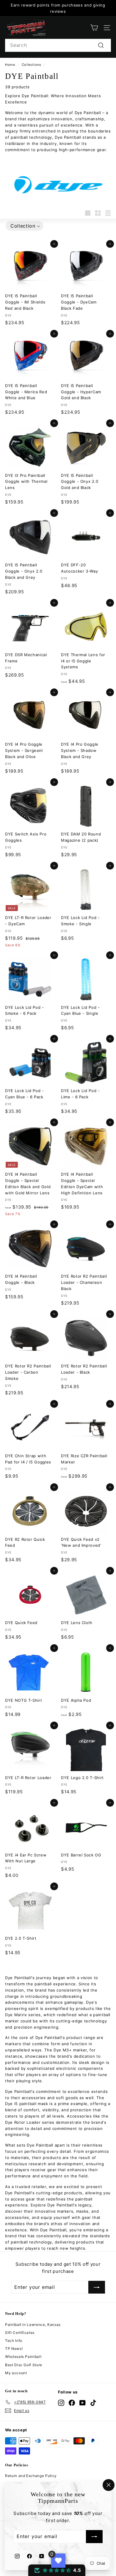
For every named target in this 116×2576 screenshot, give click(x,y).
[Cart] (94, 28)
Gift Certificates (20, 2333)
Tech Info (14, 2341)
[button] (25, 226)
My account (16, 2373)
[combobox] (58, 45)
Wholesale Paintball (23, 2357)
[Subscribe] (94, 2537)
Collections (32, 65)
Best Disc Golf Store (24, 2365)
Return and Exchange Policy (31, 2476)
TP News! (14, 2349)
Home (10, 65)
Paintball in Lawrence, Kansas (33, 2325)
